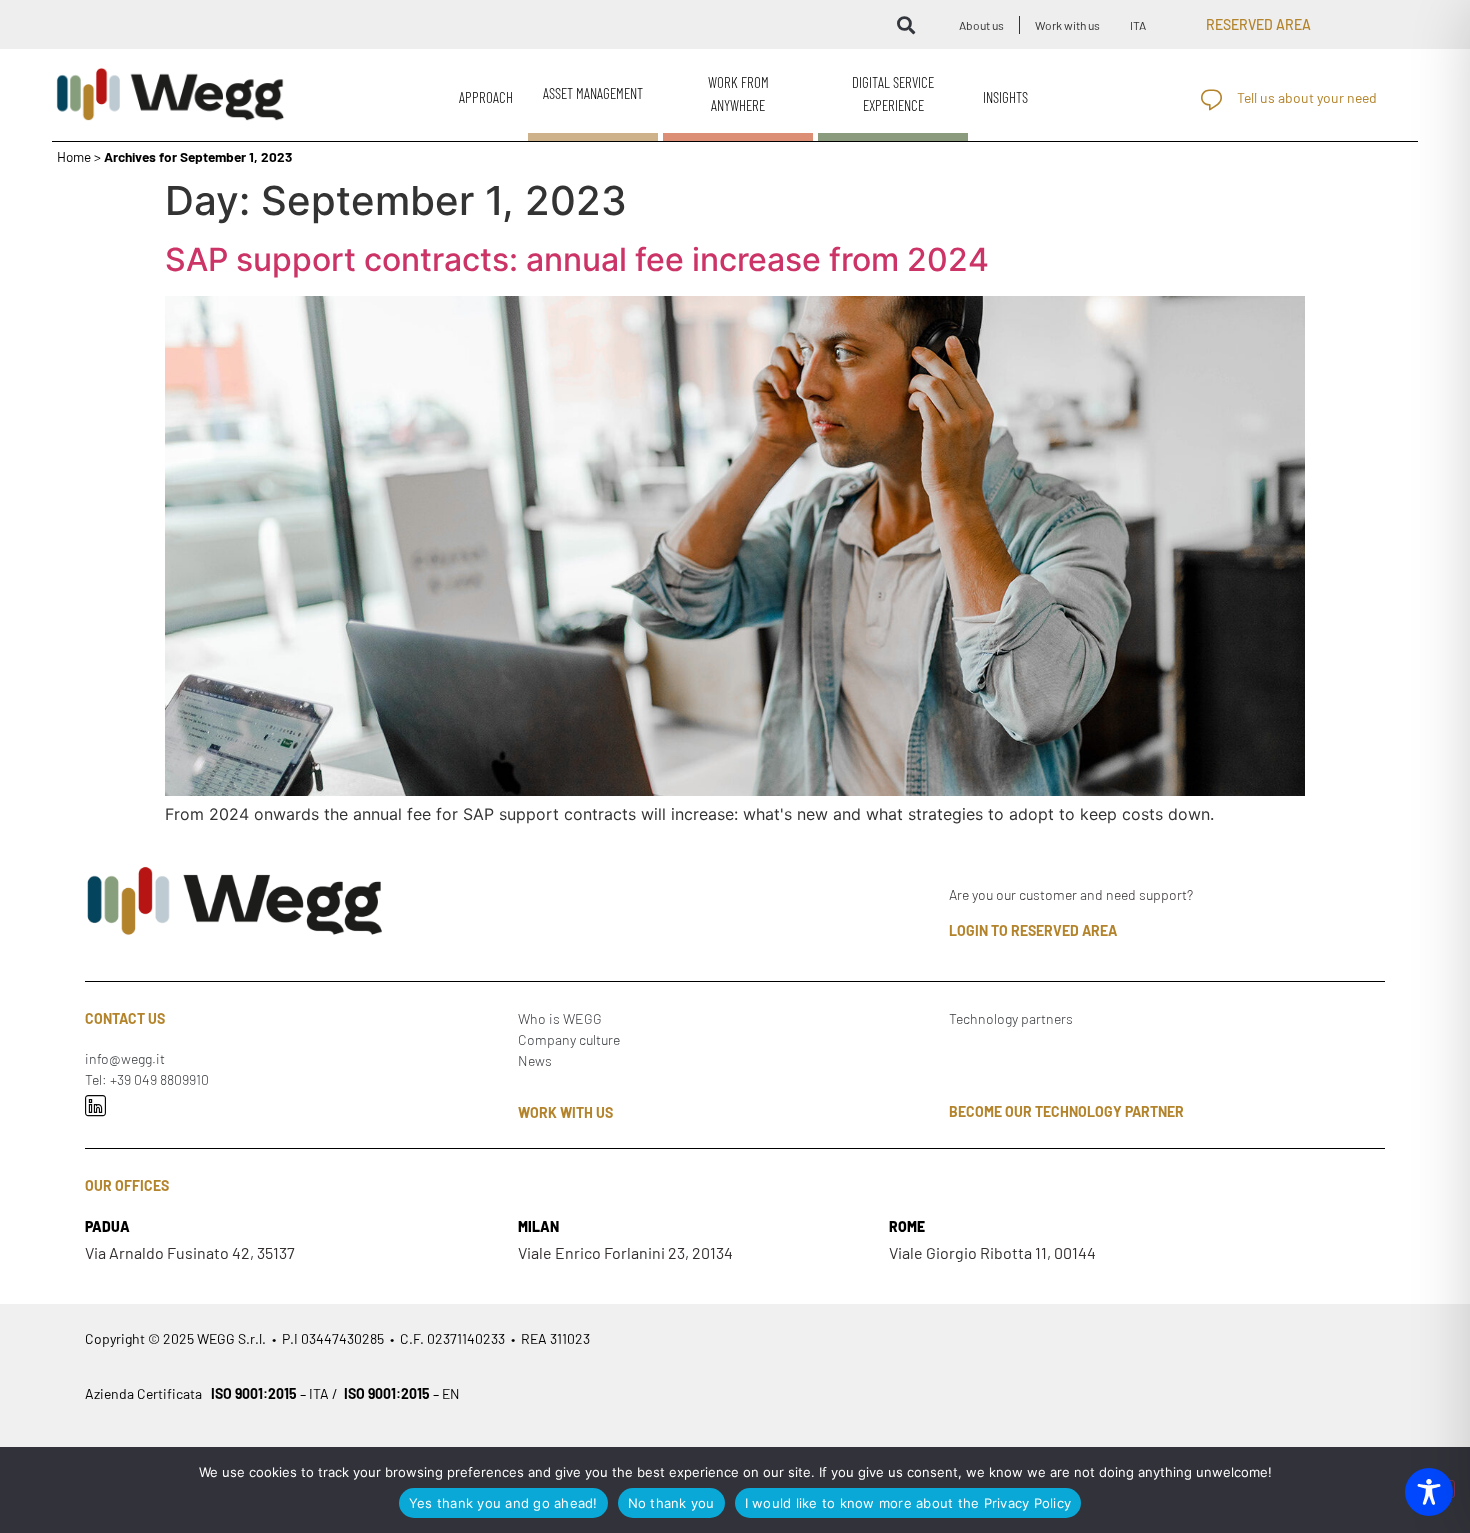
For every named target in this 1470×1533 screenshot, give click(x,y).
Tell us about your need (1307, 97)
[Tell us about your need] (1211, 99)
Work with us (1067, 25)
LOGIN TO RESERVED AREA (1033, 930)
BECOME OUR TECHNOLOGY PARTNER (1066, 1111)
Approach (486, 97)
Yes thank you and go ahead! (503, 1503)
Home (74, 156)
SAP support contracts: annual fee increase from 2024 (577, 259)
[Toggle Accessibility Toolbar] (1429, 1492)
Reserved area (1258, 24)
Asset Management (593, 93)
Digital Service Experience (893, 93)
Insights (1005, 97)
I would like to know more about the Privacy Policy (908, 1503)
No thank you (671, 1503)
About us (981, 25)
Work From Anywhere (738, 93)
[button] (905, 24)
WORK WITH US (565, 1112)
